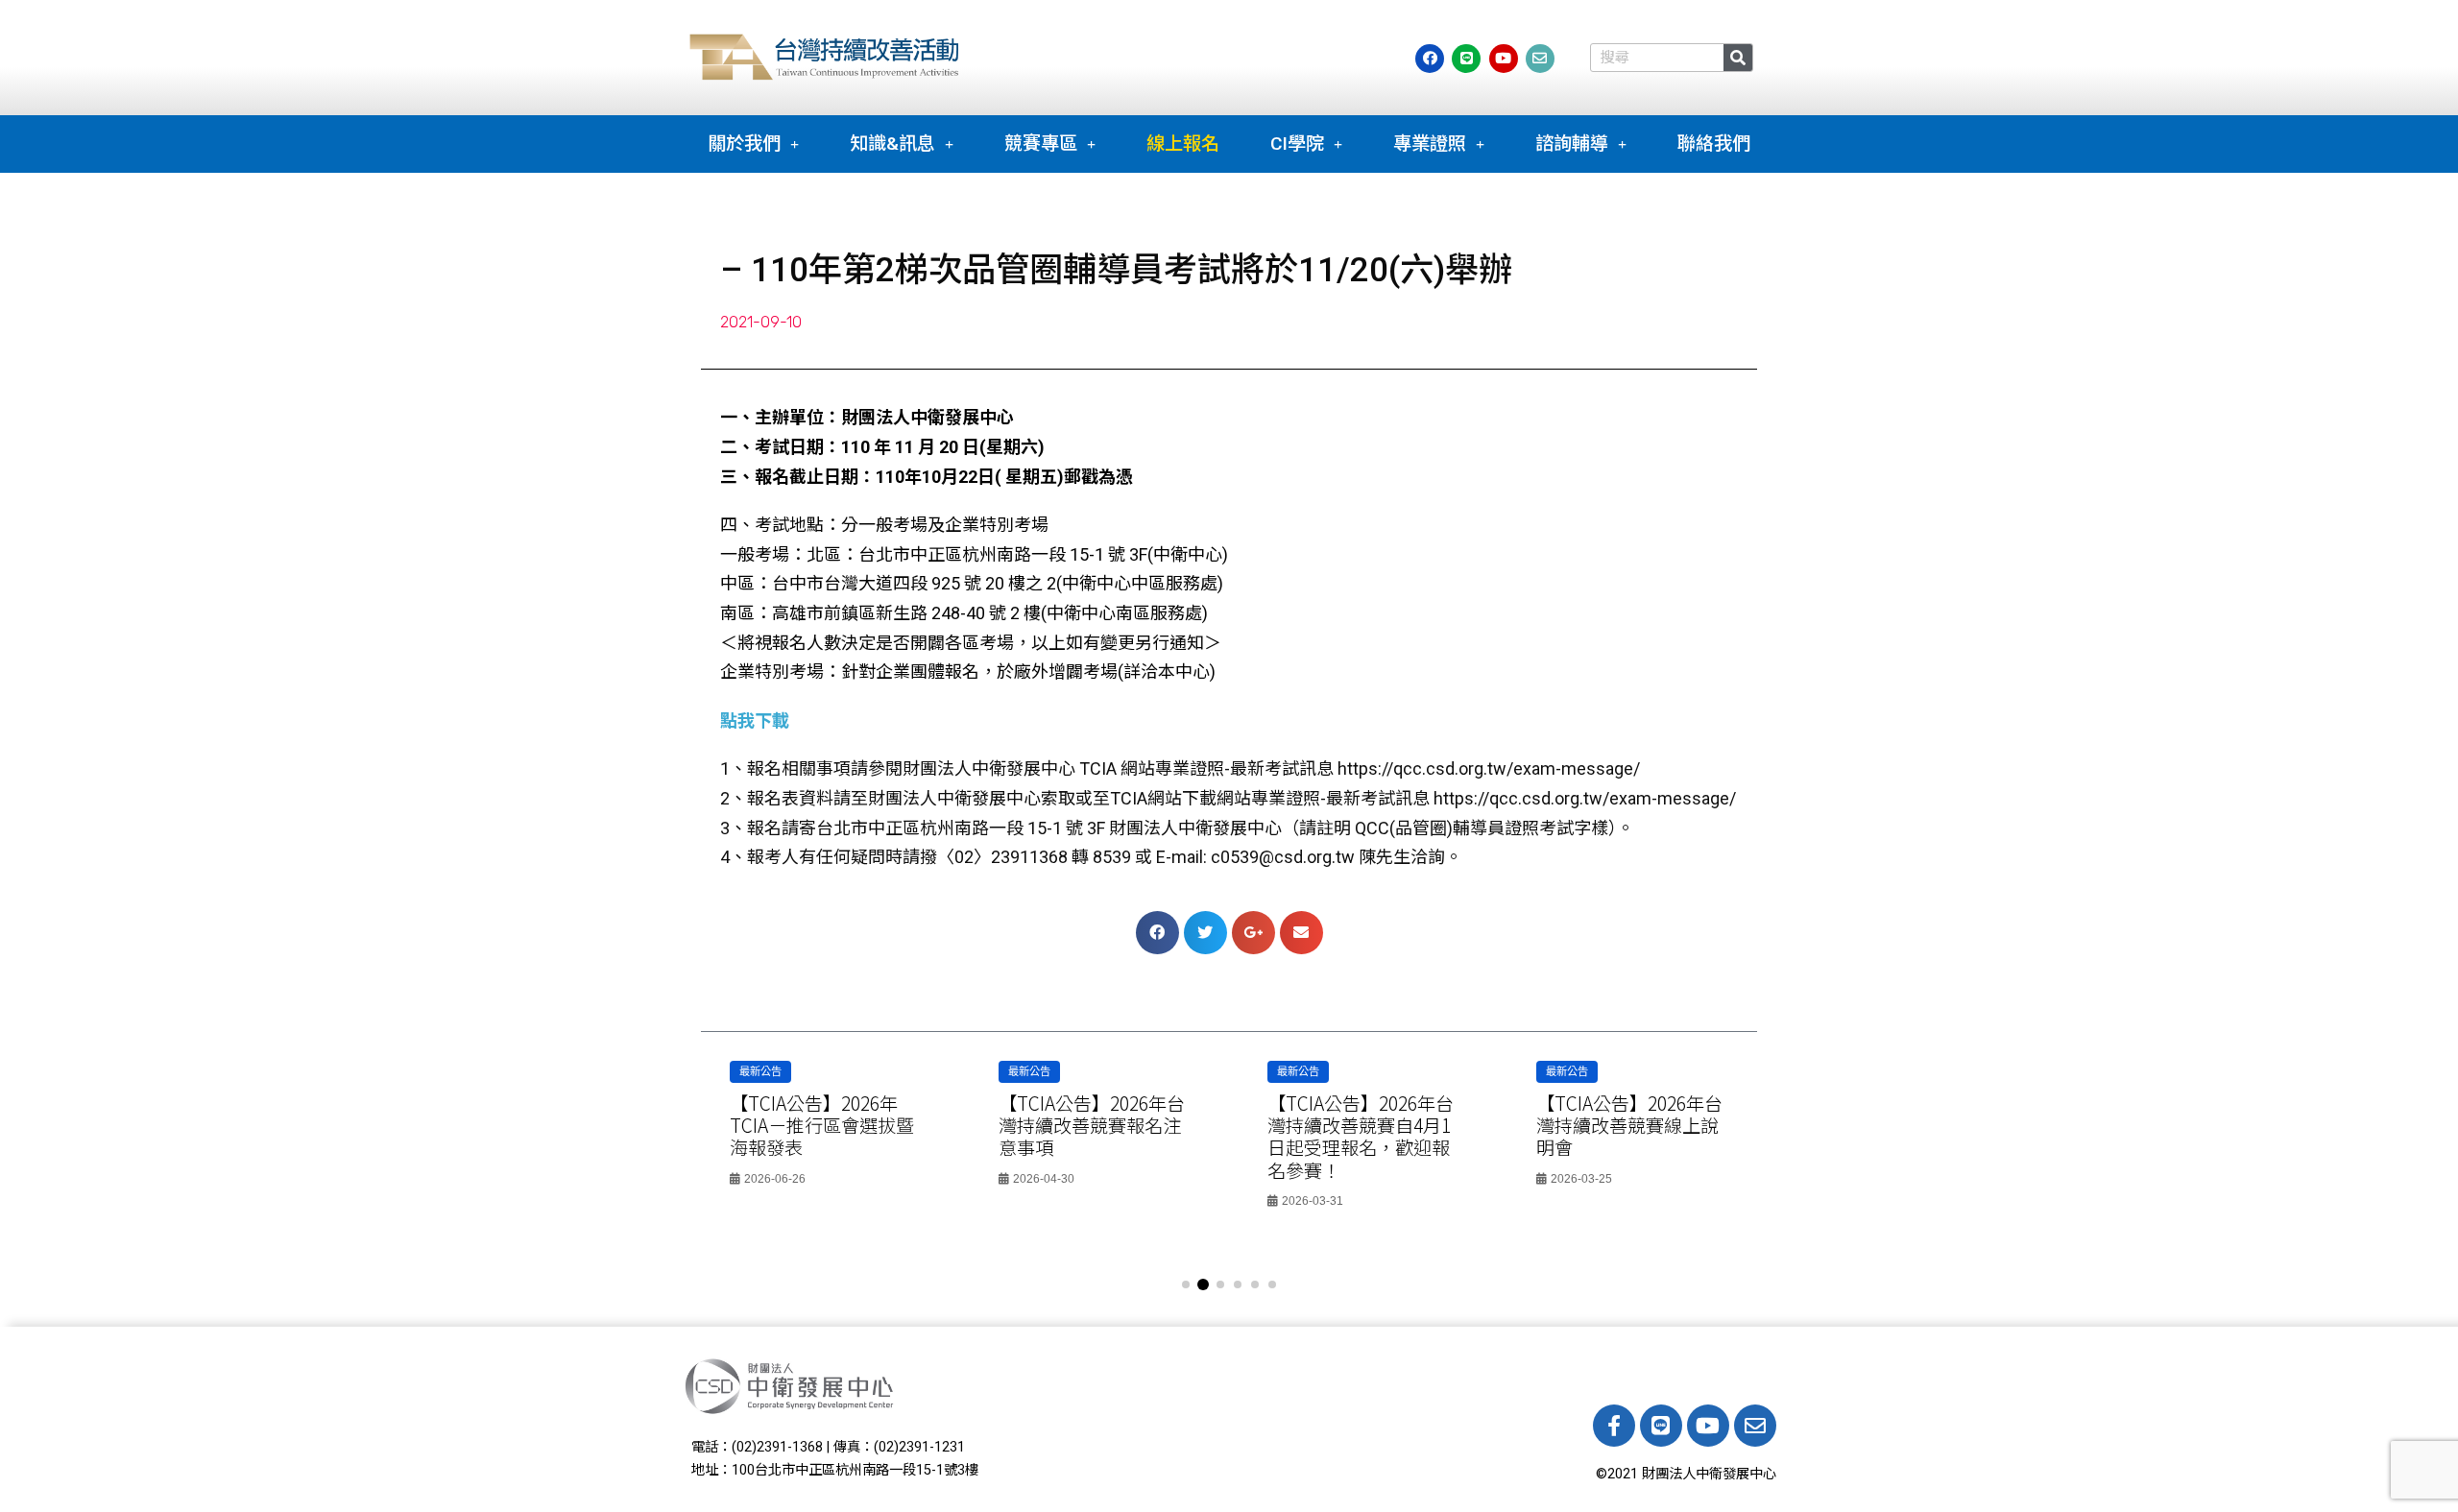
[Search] (1738, 58)
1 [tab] (1186, 1284)
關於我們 (744, 144)
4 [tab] (1238, 1284)
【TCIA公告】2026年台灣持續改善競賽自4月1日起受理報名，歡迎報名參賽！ (1092, 1136)
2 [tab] (1203, 1284)
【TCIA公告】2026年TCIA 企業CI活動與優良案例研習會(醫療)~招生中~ (1629, 1136)
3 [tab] (1220, 1284)
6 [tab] (1272, 1284)
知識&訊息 (892, 144)
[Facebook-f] (1614, 1426)
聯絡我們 (1714, 144)
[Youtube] (1708, 1426)
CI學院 (1297, 144)
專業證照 (1430, 144)
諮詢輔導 (1572, 144)
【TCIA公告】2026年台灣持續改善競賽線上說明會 (1361, 1125)
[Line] (1661, 1426)
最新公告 (760, 1071)
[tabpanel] (826, 1129)
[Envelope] (1755, 1426)
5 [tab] (1255, 1284)
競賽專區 (1041, 144)
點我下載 (755, 720)
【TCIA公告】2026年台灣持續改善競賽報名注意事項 (823, 1125)
